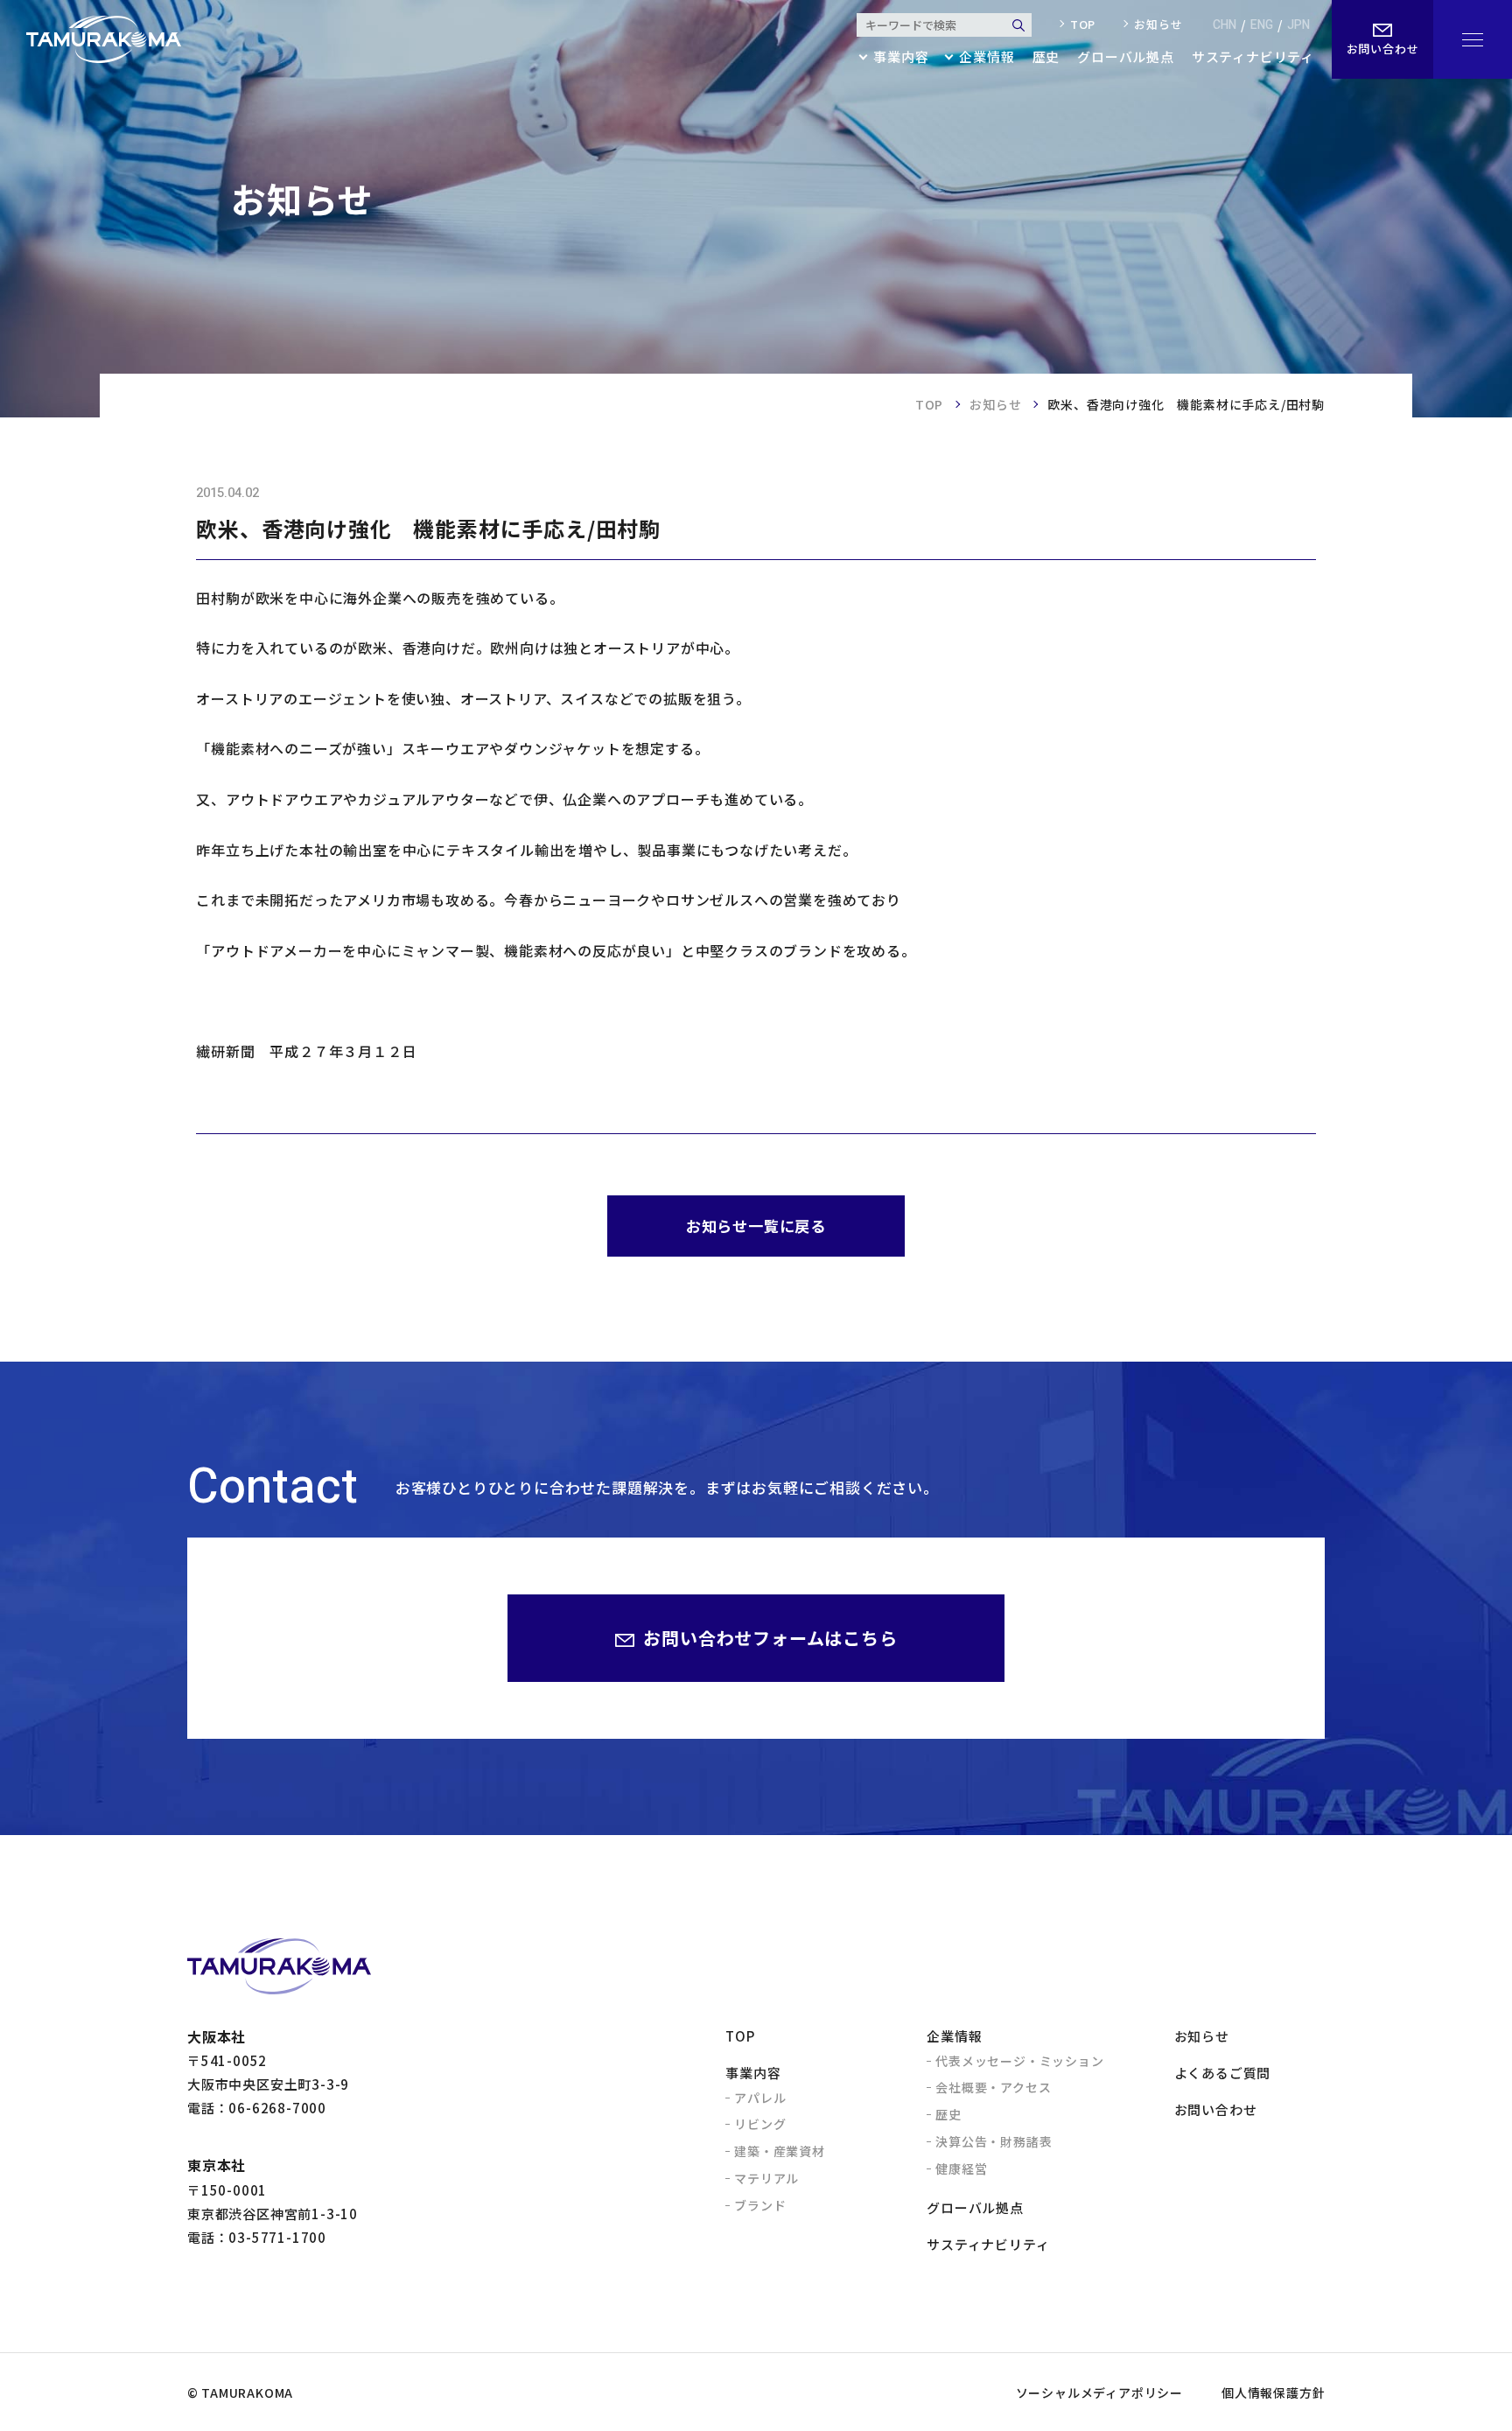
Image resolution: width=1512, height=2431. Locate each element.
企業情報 (954, 2036)
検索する (1018, 25)
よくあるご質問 (1223, 2073)
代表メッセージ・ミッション (1019, 2061)
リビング (760, 2124)
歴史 (1046, 58)
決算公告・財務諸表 (994, 2141)
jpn (1298, 25)
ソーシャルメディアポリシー (1099, 2392)
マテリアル (766, 2178)
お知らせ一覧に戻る (756, 1226)
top (1083, 25)
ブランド (760, 2205)
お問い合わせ (1216, 2109)
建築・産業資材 (780, 2151)
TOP (929, 404)
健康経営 (961, 2168)
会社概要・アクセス (993, 2087)
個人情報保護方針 (1273, 2392)
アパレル (760, 2098)
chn (1225, 25)
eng (1262, 25)
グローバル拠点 (1126, 58)
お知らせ (1158, 25)
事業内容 (753, 2073)
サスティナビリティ (1253, 58)
